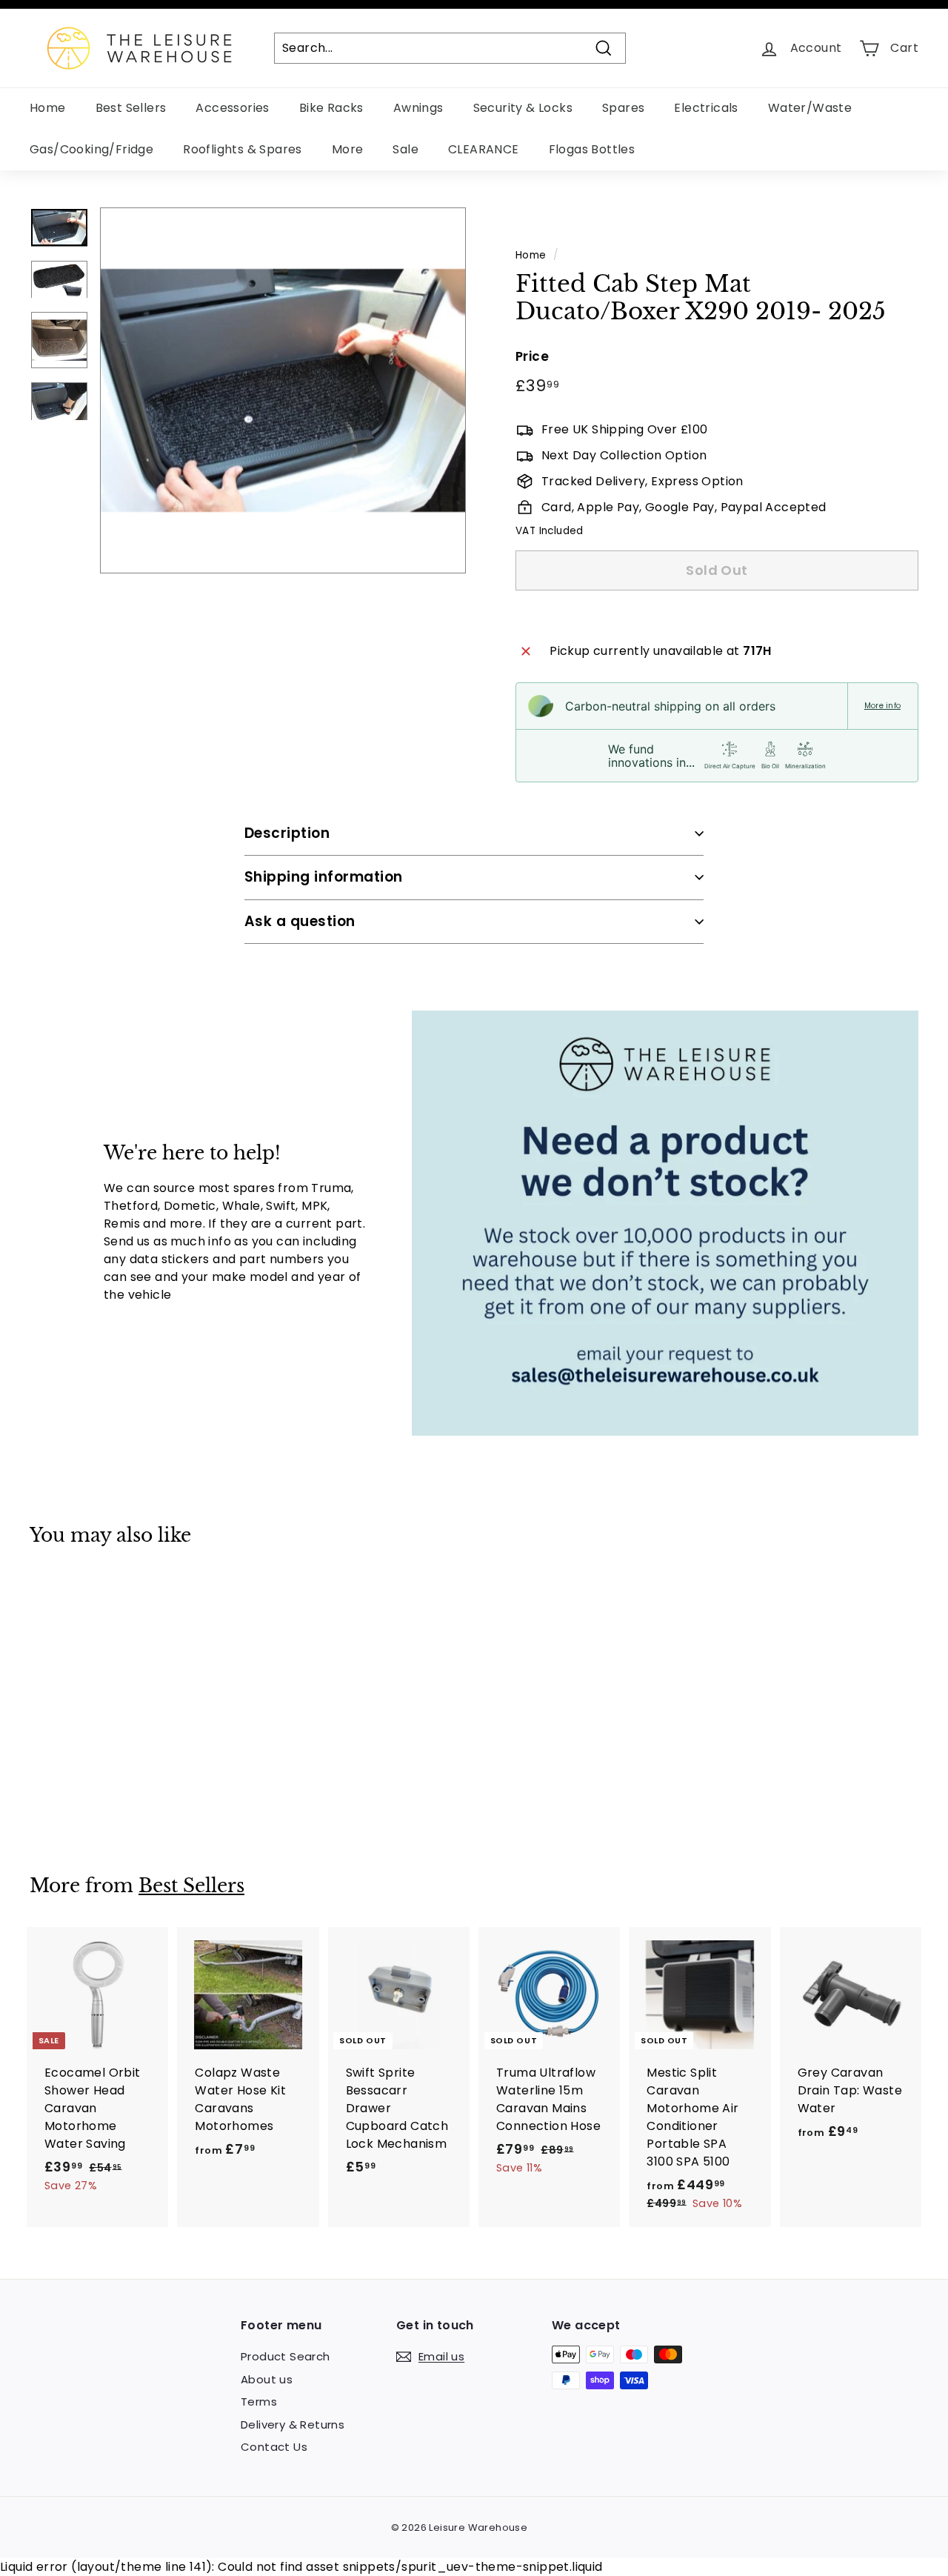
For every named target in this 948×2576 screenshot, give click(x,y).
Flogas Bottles (592, 149)
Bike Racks (331, 108)
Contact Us (274, 2447)
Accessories (232, 108)
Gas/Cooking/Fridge (91, 149)
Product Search (286, 2356)
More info (882, 706)
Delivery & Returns (293, 2424)
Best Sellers (131, 108)
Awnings (418, 108)
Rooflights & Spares (243, 149)
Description (287, 833)
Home (48, 108)
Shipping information (324, 877)
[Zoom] (283, 390)
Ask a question (300, 921)
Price (532, 356)
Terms (259, 2402)
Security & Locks (523, 108)
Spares (623, 108)
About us (267, 2379)
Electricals (706, 108)
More (348, 149)
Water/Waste (810, 108)
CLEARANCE (484, 149)
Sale (405, 149)
